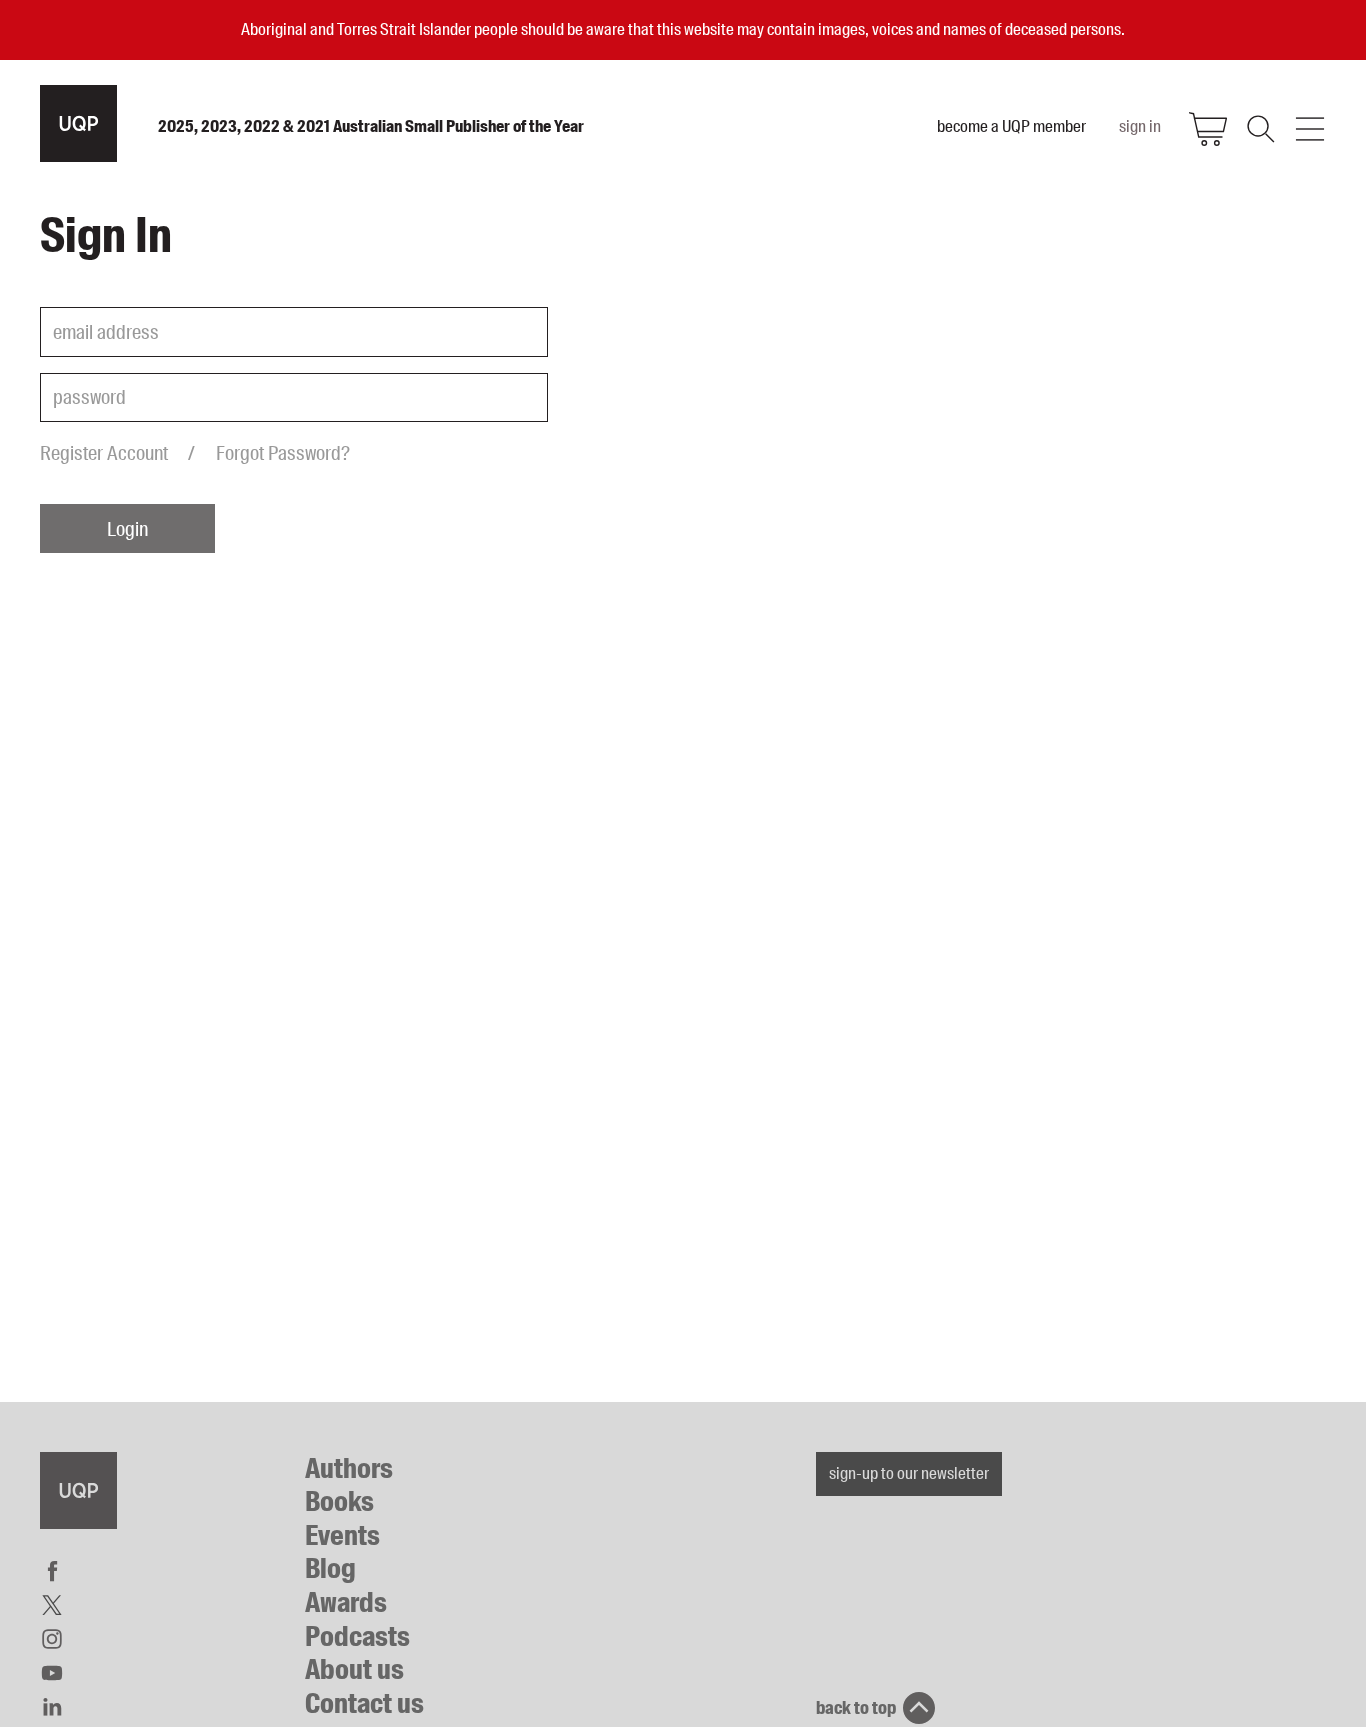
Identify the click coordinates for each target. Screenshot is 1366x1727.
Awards (346, 1602)
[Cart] (1208, 129)
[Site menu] (1310, 129)
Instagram (52, 1639)
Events (342, 1535)
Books (339, 1501)
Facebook (52, 1571)
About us (354, 1669)
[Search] (1259, 129)
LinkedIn (52, 1707)
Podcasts (357, 1636)
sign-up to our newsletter (909, 1473)
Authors (349, 1468)
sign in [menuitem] (1140, 126)
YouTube (52, 1673)
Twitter (52, 1605)
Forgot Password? (283, 453)
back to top (856, 1708)
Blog (330, 1568)
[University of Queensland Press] (78, 123)
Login (127, 529)
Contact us (364, 1703)
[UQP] (78, 1490)
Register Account (104, 453)
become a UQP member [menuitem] (1011, 126)
